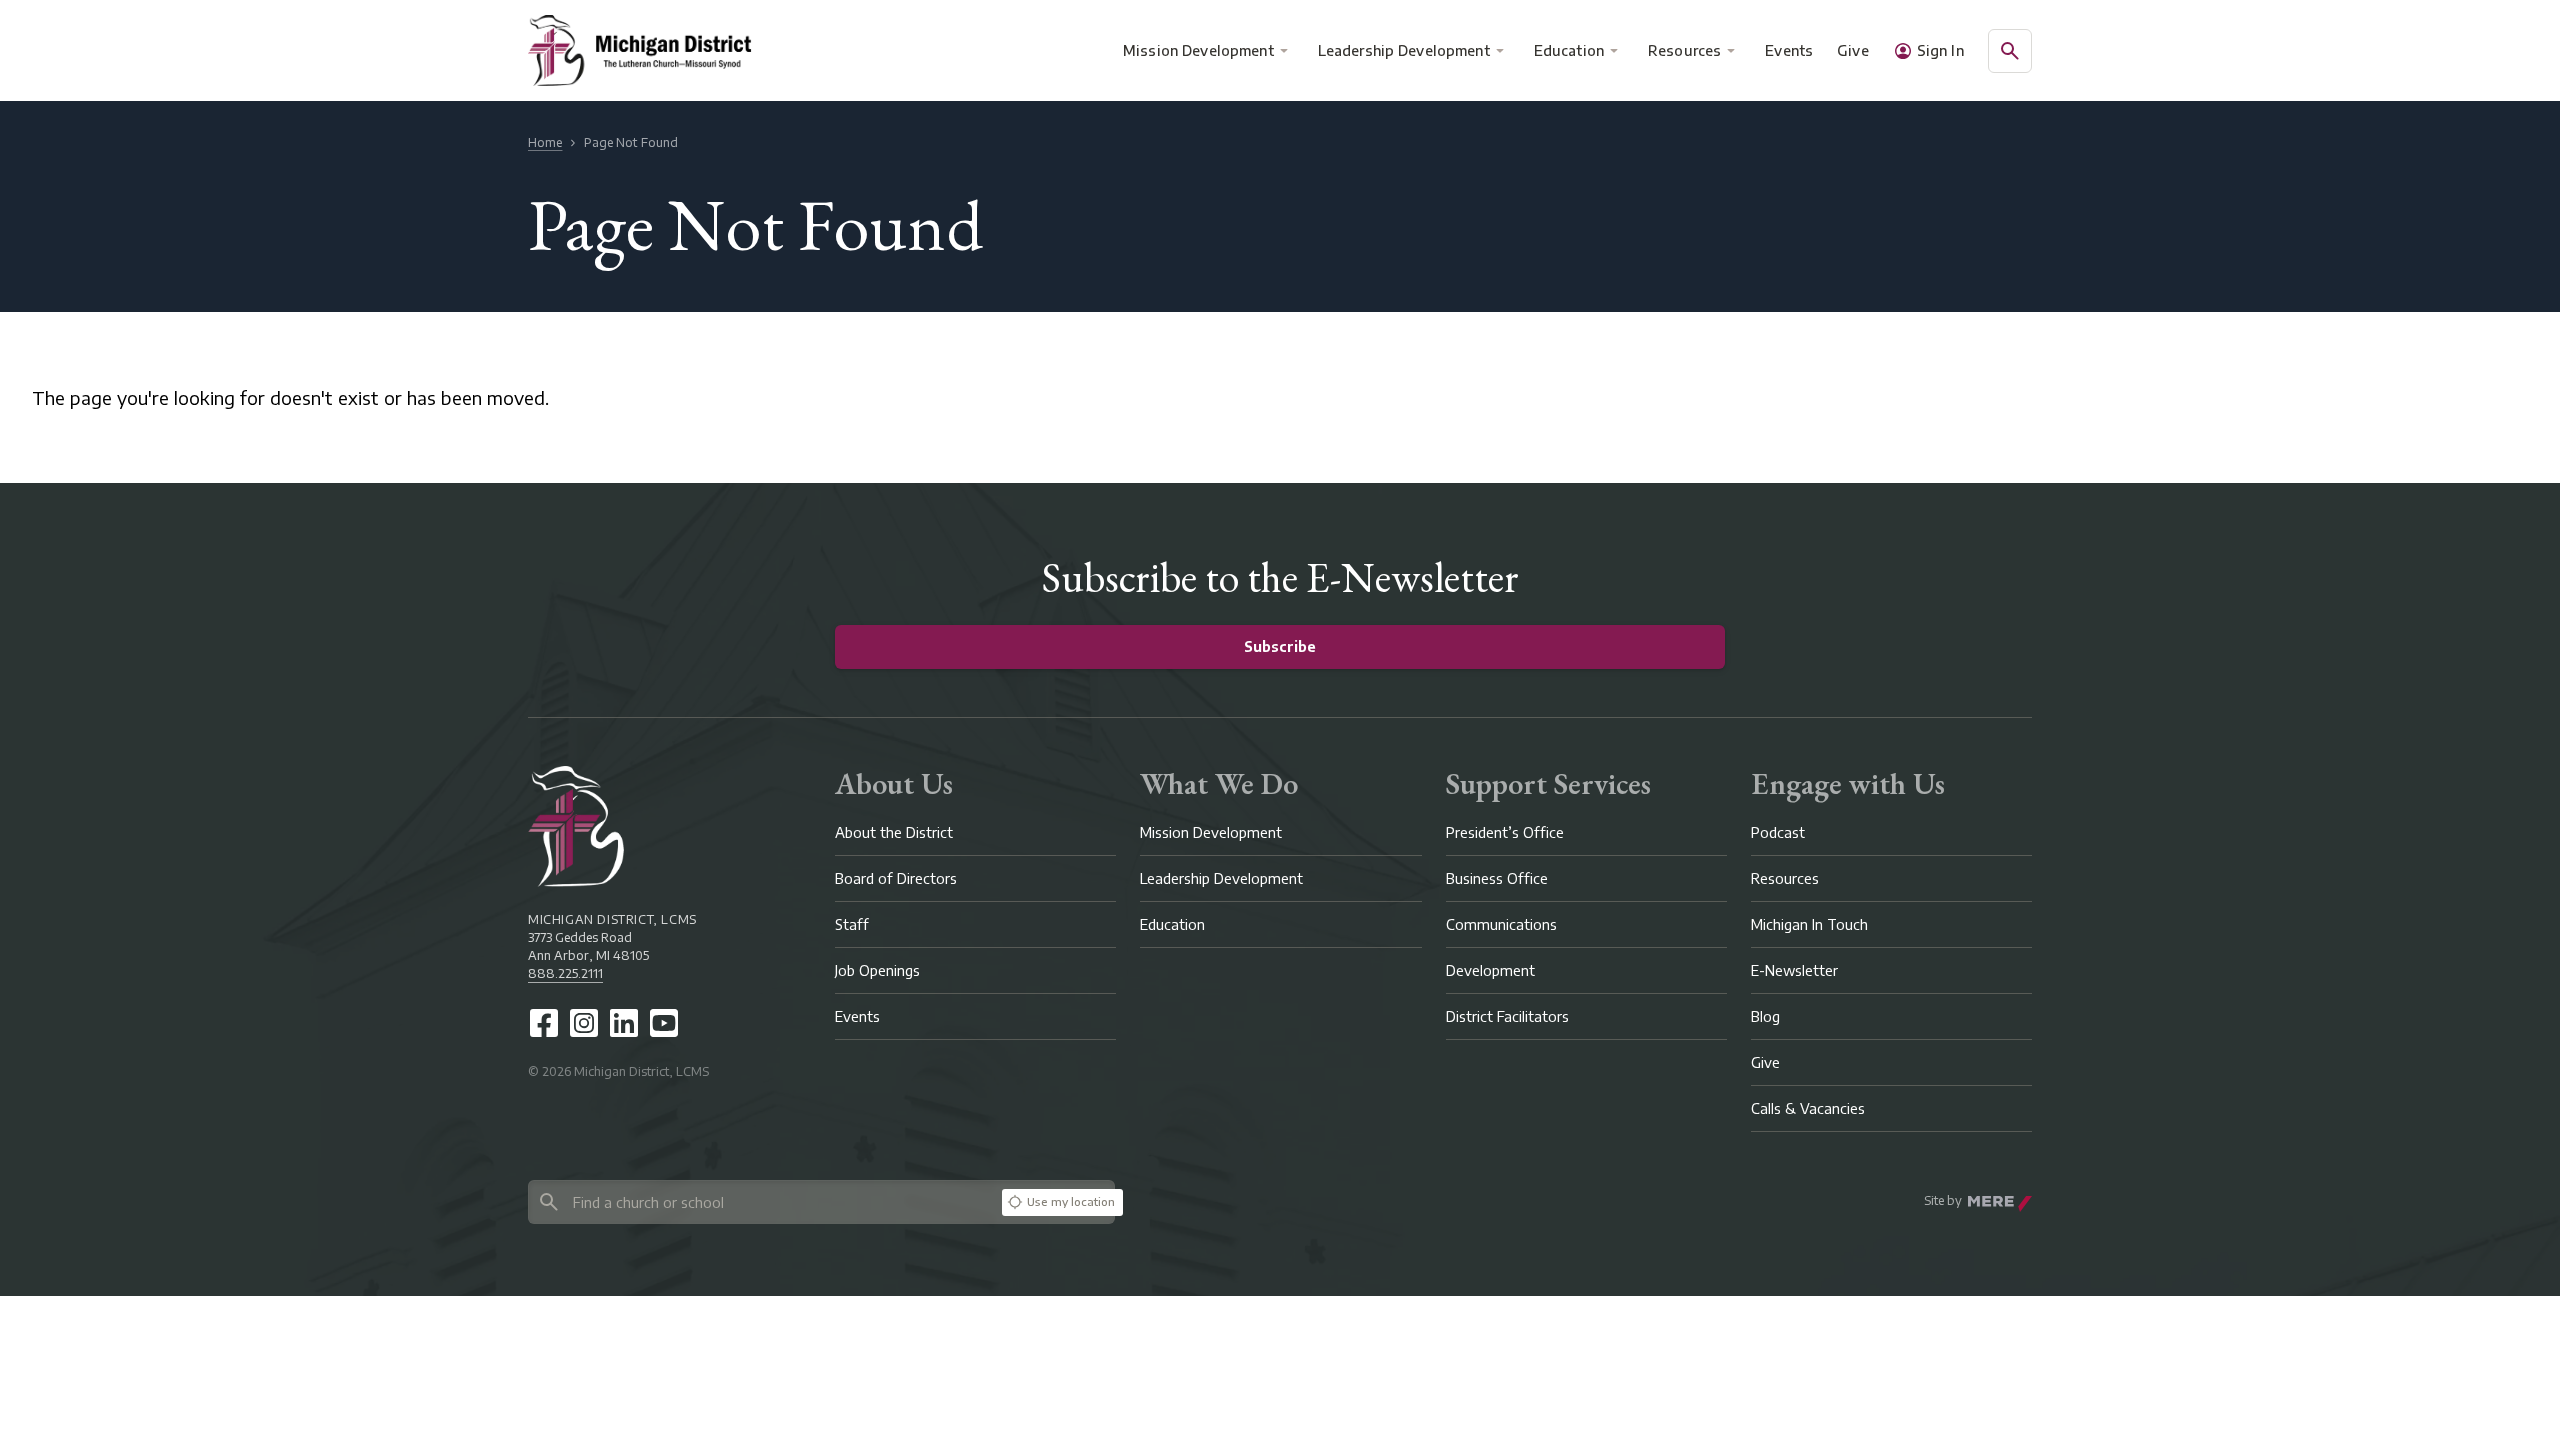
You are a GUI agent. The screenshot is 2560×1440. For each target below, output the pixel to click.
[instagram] (584, 1023)
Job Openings (877, 970)
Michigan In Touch (1809, 924)
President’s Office (1505, 832)
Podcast (1778, 832)
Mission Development (1198, 50)
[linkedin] (624, 1023)
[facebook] (544, 1023)
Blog (1765, 1016)
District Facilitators (1507, 1016)
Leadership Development (1404, 50)
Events (1790, 50)
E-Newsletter (1794, 970)
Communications (1501, 924)
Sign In (1940, 50)
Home (545, 142)
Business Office (1497, 878)
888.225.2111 (565, 973)
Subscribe (1280, 646)
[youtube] (664, 1023)
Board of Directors (896, 878)
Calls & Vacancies (1808, 1108)
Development (1490, 970)
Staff (852, 924)
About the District (894, 832)
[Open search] (2010, 51)
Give (1853, 50)
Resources (1684, 50)
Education (1569, 50)
